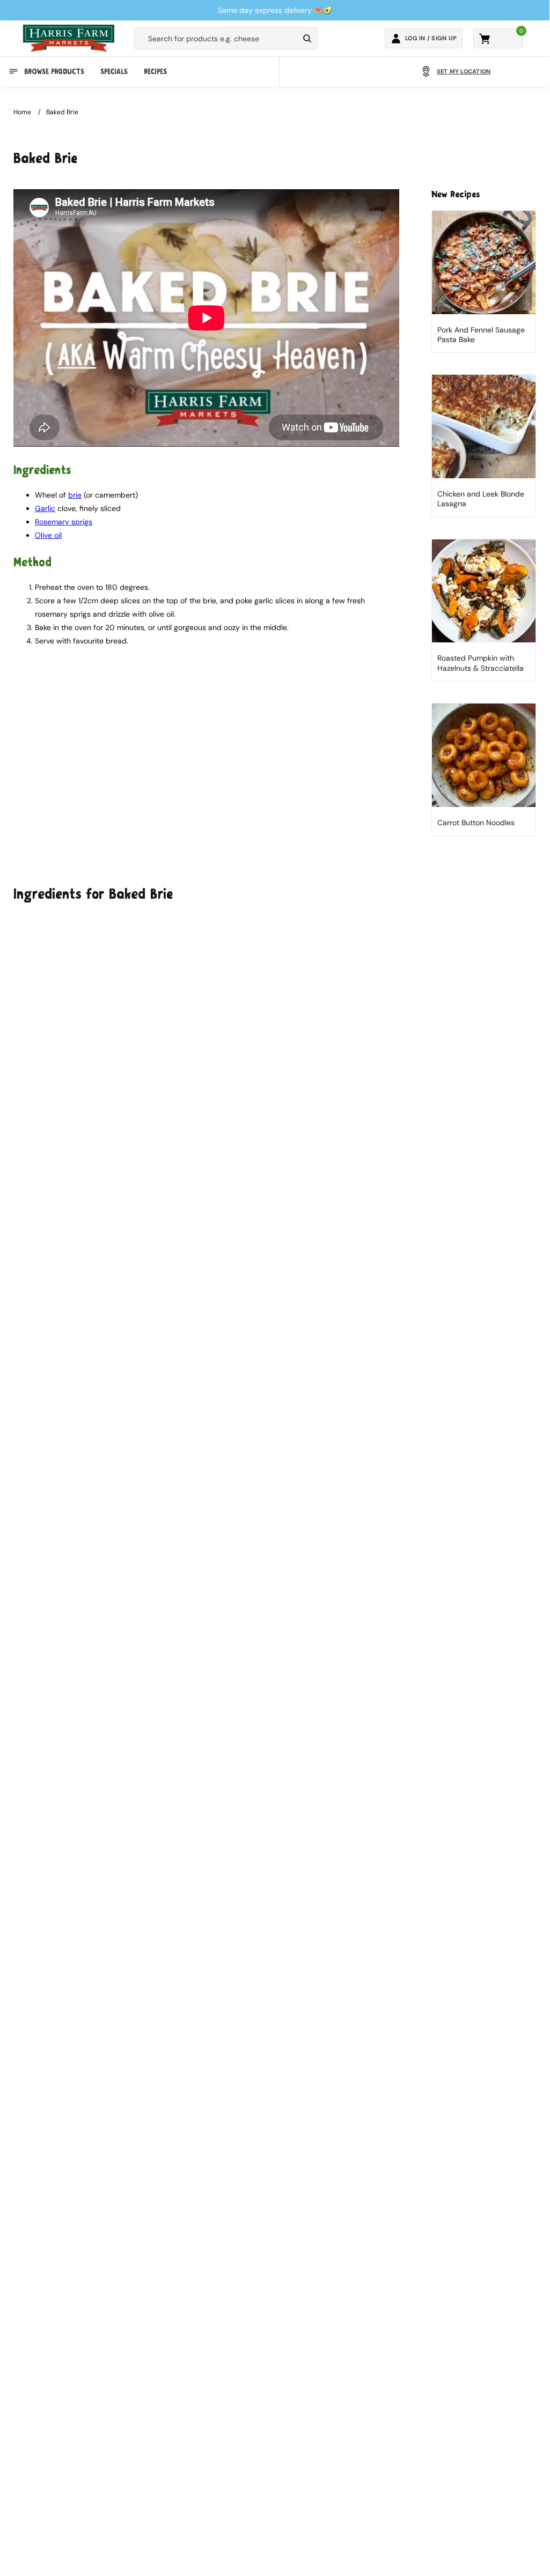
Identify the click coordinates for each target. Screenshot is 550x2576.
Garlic (45, 508)
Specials (114, 72)
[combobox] (217, 39)
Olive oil (48, 535)
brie (75, 495)
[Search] (307, 39)
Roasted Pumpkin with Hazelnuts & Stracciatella (481, 663)
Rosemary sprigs (64, 522)
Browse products (54, 72)
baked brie (62, 112)
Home (22, 112)
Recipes (155, 72)
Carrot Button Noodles (476, 823)
